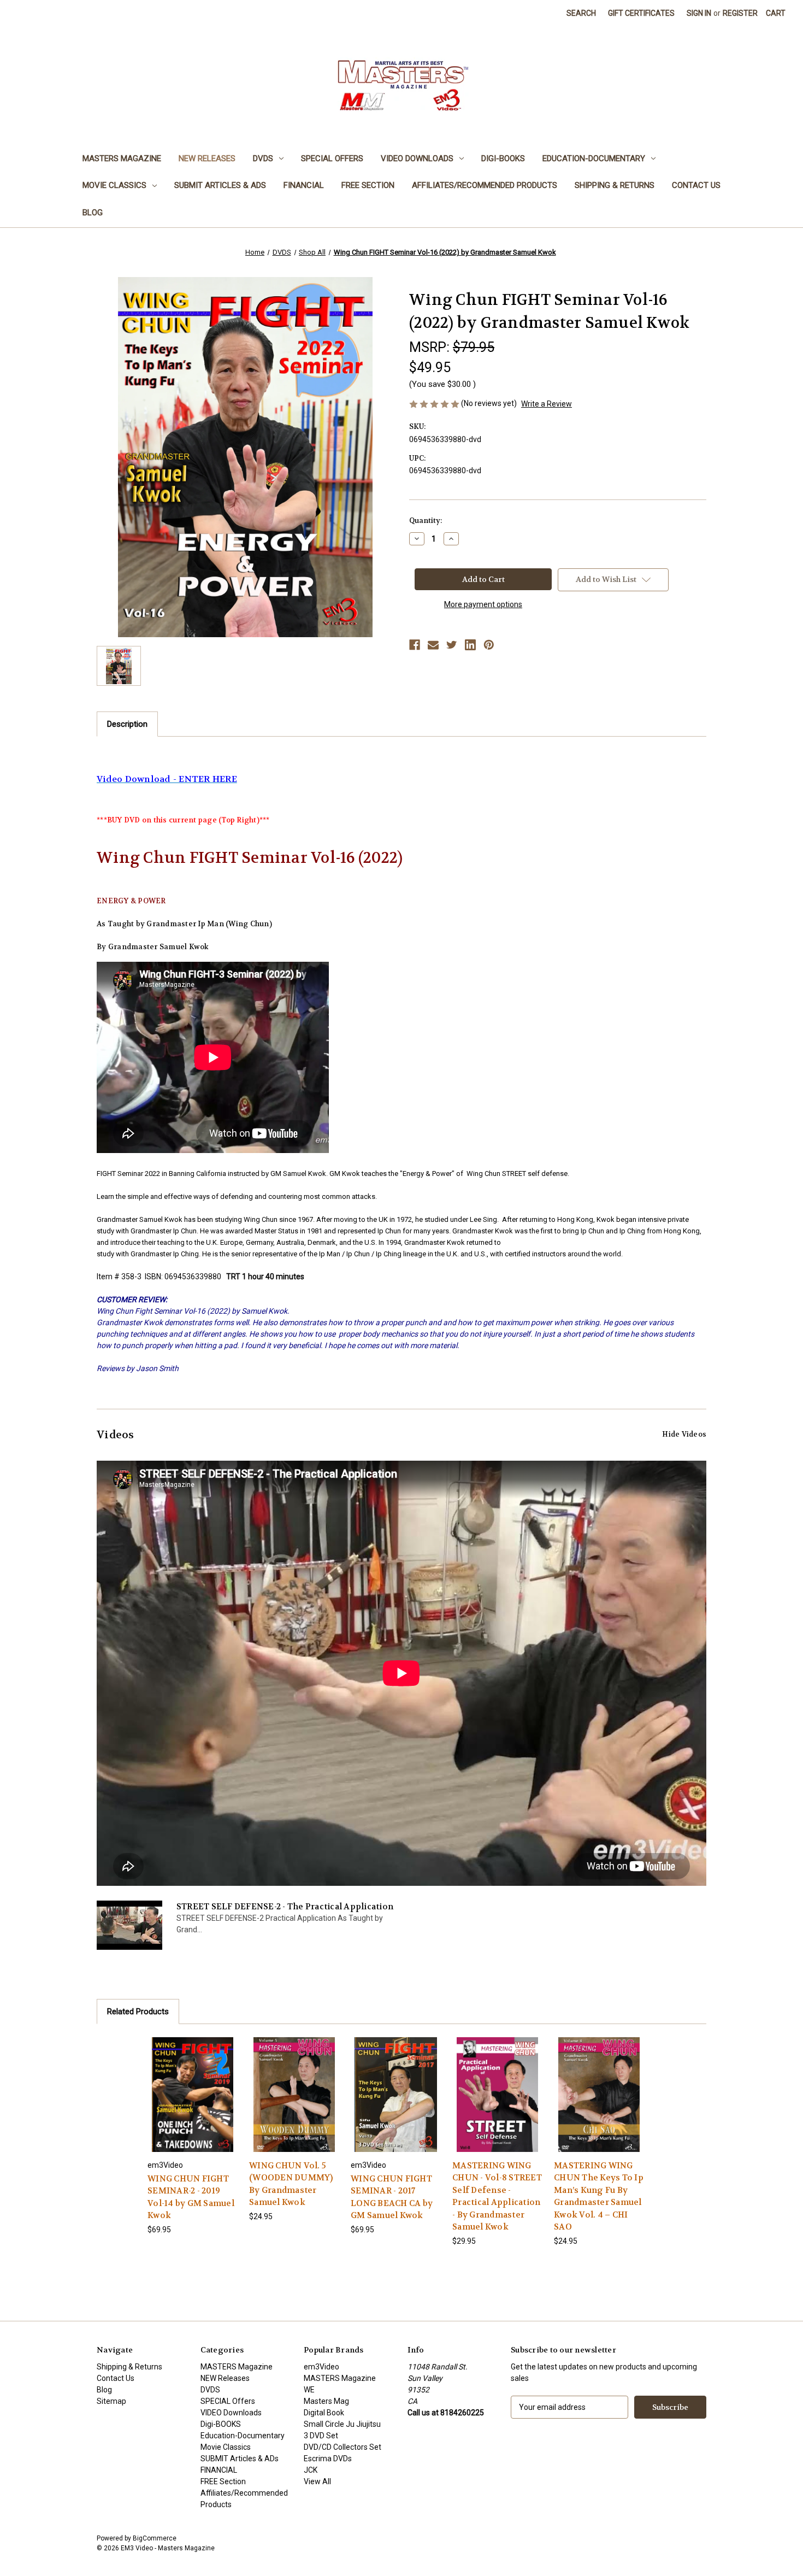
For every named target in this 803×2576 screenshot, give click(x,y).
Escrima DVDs (328, 2459)
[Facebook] (415, 645)
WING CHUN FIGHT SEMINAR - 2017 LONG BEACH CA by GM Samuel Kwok (392, 2197)
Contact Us (696, 185)
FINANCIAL (304, 185)
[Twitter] (452, 645)
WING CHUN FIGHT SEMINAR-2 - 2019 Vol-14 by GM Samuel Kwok (191, 2197)
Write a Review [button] (547, 404)
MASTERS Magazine (122, 158)
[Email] (433, 645)
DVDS (263, 158)
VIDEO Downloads (417, 158)
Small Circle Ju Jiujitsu (342, 2424)
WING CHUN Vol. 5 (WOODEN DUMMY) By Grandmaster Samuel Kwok (291, 2184)
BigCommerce (155, 2538)
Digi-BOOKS (503, 158)
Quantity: (426, 521)
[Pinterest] (489, 645)
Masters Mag (326, 2401)
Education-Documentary (594, 158)
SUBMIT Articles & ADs (220, 185)
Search (581, 13)
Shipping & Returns (615, 185)
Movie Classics (114, 185)
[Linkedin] (470, 645)
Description (127, 724)
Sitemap (111, 2401)
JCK (311, 2470)
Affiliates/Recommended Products (485, 185)
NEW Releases (207, 158)
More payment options (483, 604)
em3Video (321, 2367)
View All (317, 2481)
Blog (93, 213)
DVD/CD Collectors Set (343, 2447)
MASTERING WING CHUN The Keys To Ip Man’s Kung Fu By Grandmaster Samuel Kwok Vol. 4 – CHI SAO (599, 2196)
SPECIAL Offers (332, 158)
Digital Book (324, 2413)
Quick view (192, 2084)
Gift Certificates (641, 13)
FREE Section (368, 185)
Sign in (699, 13)
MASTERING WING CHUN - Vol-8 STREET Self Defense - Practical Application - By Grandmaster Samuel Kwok (497, 2196)
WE (309, 2390)
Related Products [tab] (138, 2012)
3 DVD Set (321, 2436)
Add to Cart (193, 2104)
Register (740, 13)
